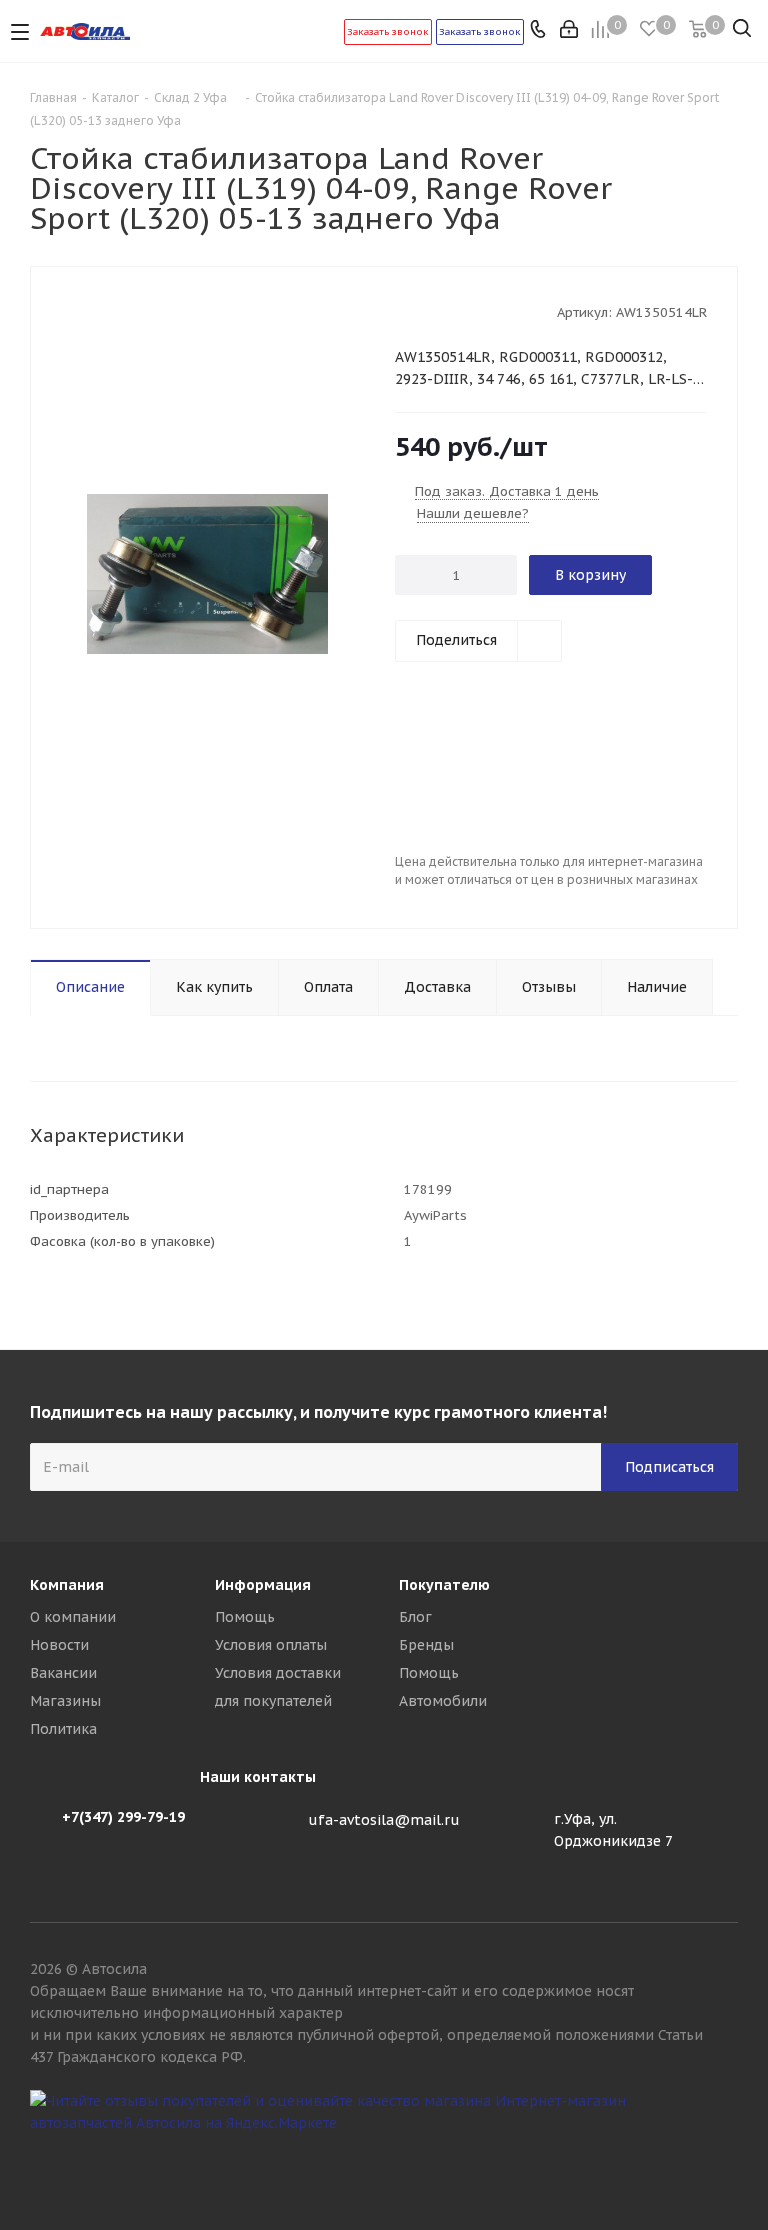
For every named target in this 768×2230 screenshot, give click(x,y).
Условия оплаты (271, 1645)
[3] (442, 311)
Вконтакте (723, 2159)
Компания (67, 1585)
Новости (59, 1645)
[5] (480, 311)
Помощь (245, 1617)
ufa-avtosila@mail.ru (384, 1820)
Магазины (65, 1701)
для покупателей (273, 1701)
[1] (404, 311)
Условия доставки (278, 1673)
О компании (73, 1617)
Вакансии (63, 1673)
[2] (423, 311)
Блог (415, 1617)
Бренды (426, 1645)
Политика (63, 1729)
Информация (263, 1585)
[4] (461, 311)
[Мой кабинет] (570, 31)
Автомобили (443, 1701)
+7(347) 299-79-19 (123, 1817)
